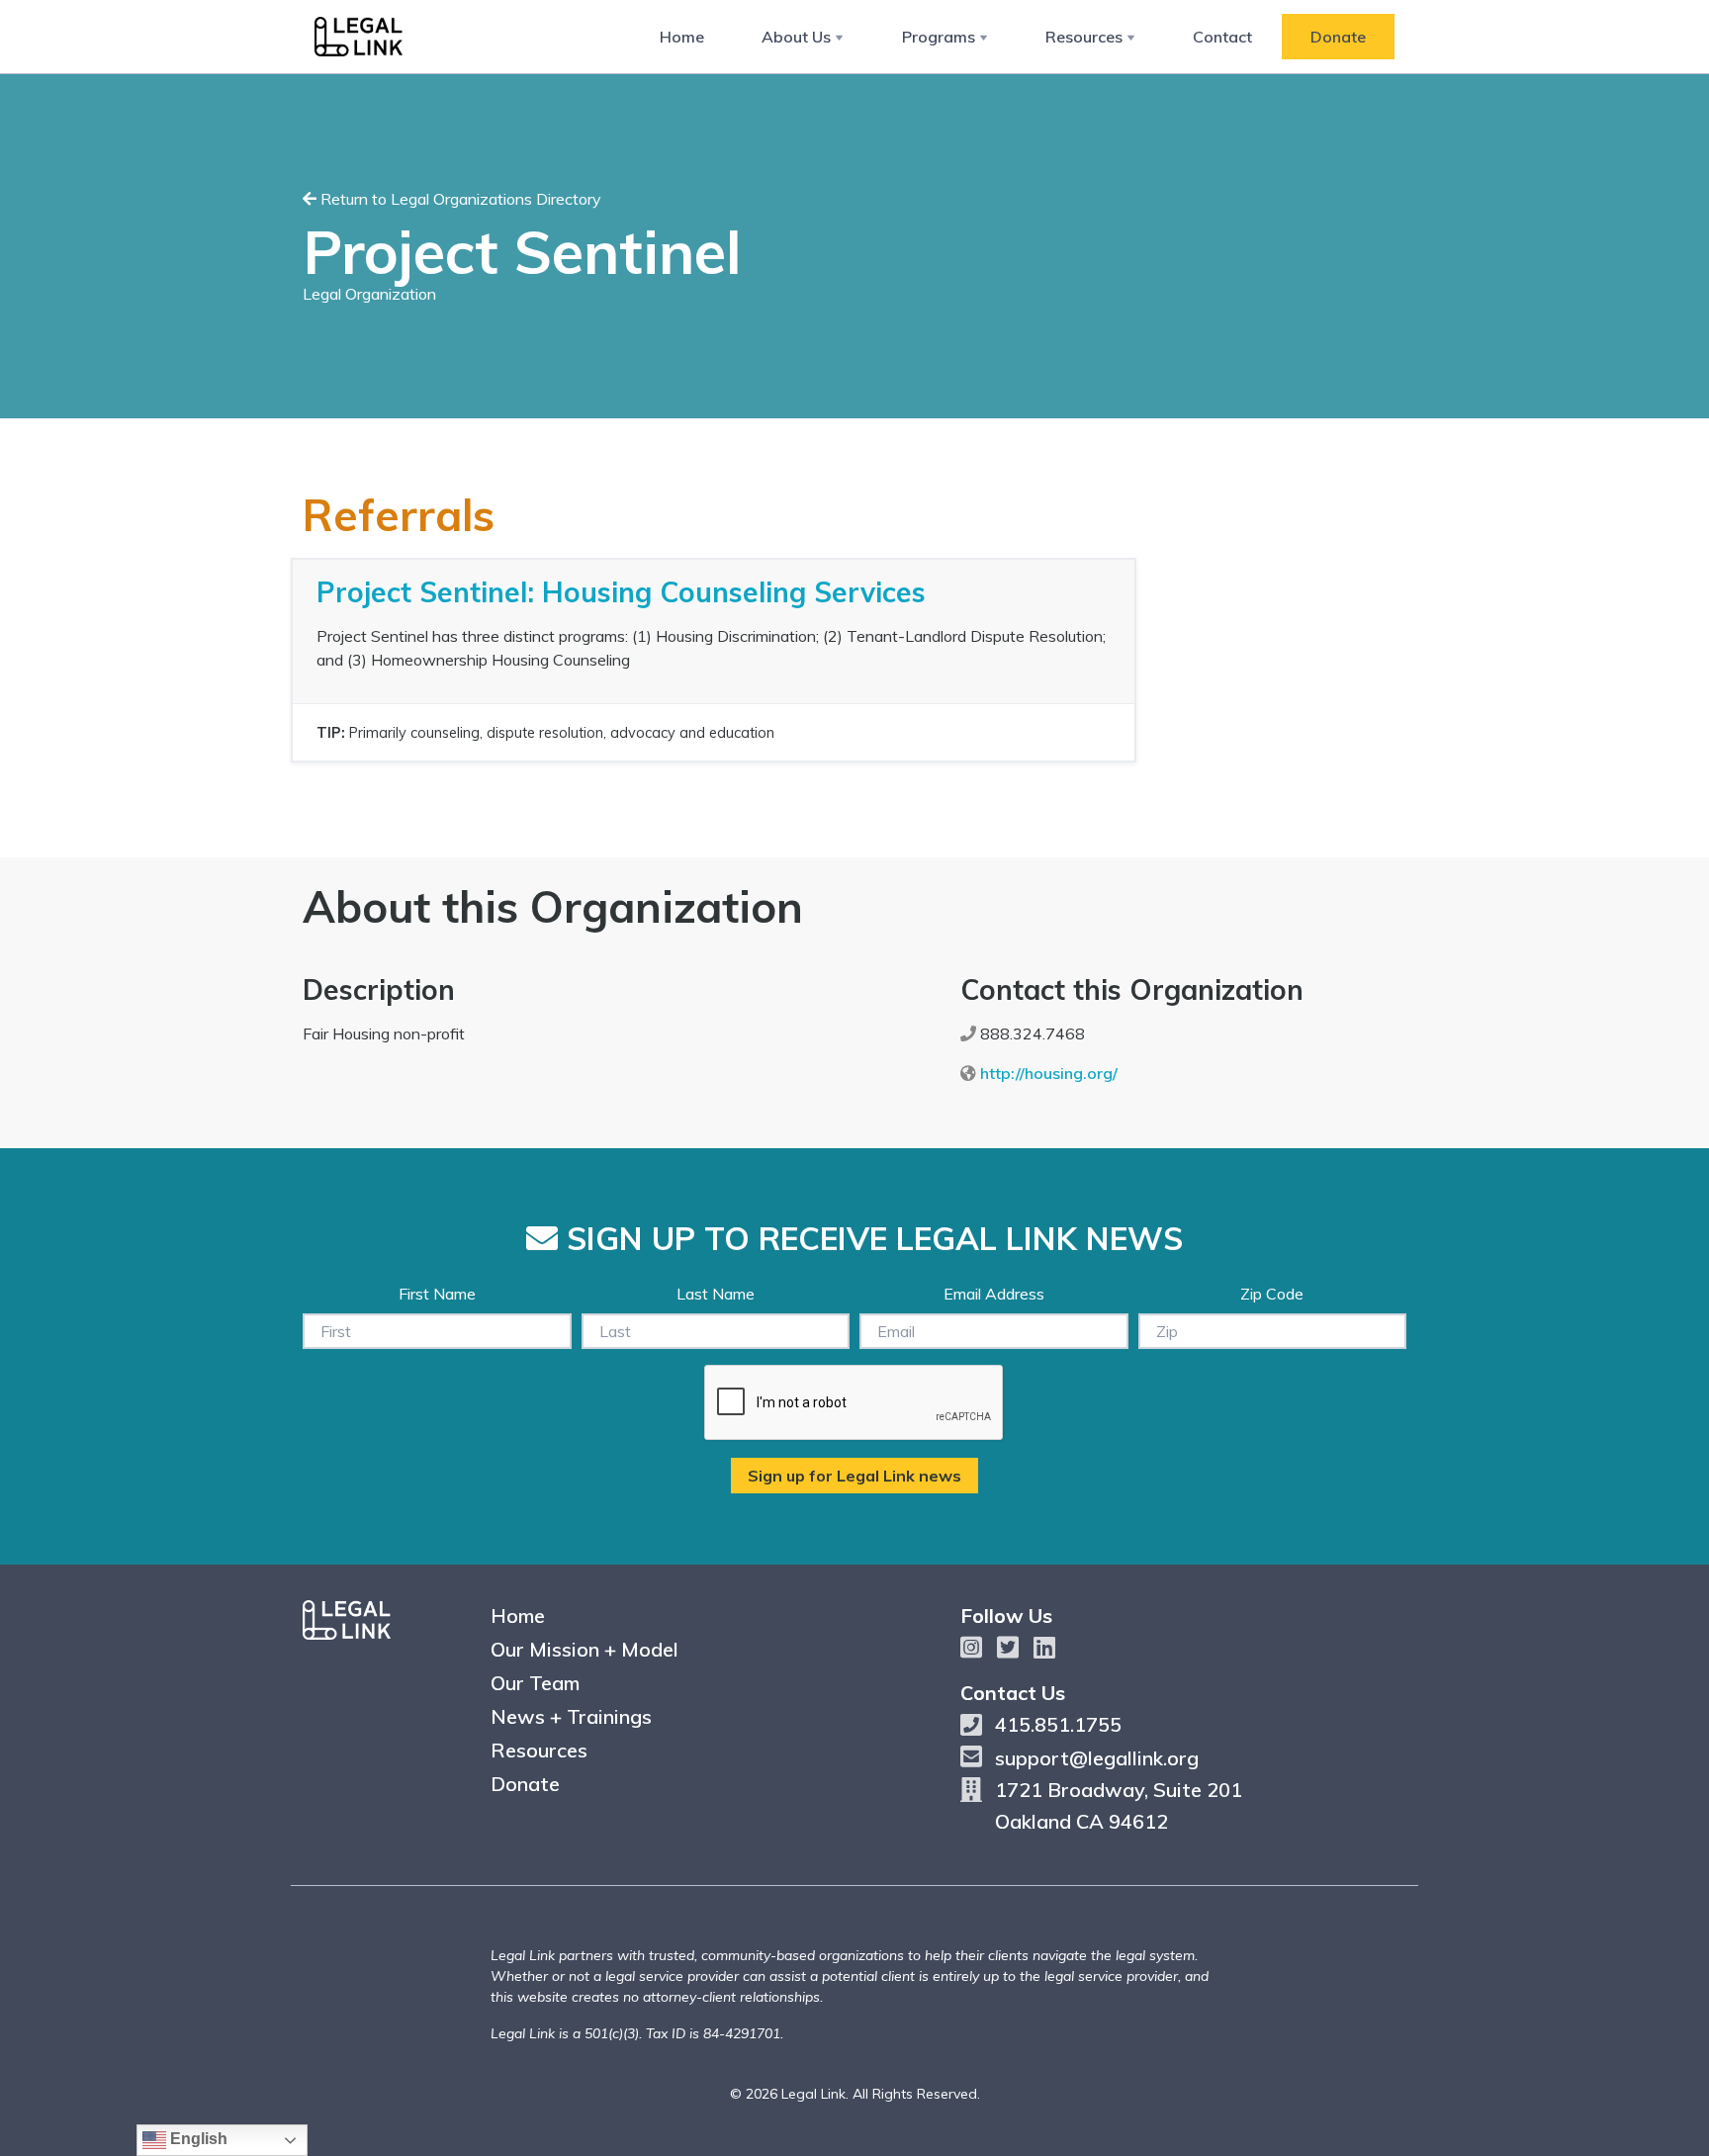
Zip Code (1272, 1294)
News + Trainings (571, 1716)
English (197, 2139)
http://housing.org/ (1049, 1073)
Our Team (535, 1683)
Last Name (716, 1294)
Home (682, 37)
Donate (1338, 37)
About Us (796, 37)
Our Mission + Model (585, 1649)
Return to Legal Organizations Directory (459, 199)
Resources (1084, 37)
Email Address (994, 1294)
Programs (939, 37)
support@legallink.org (1097, 1758)
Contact (1222, 37)
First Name (437, 1294)
